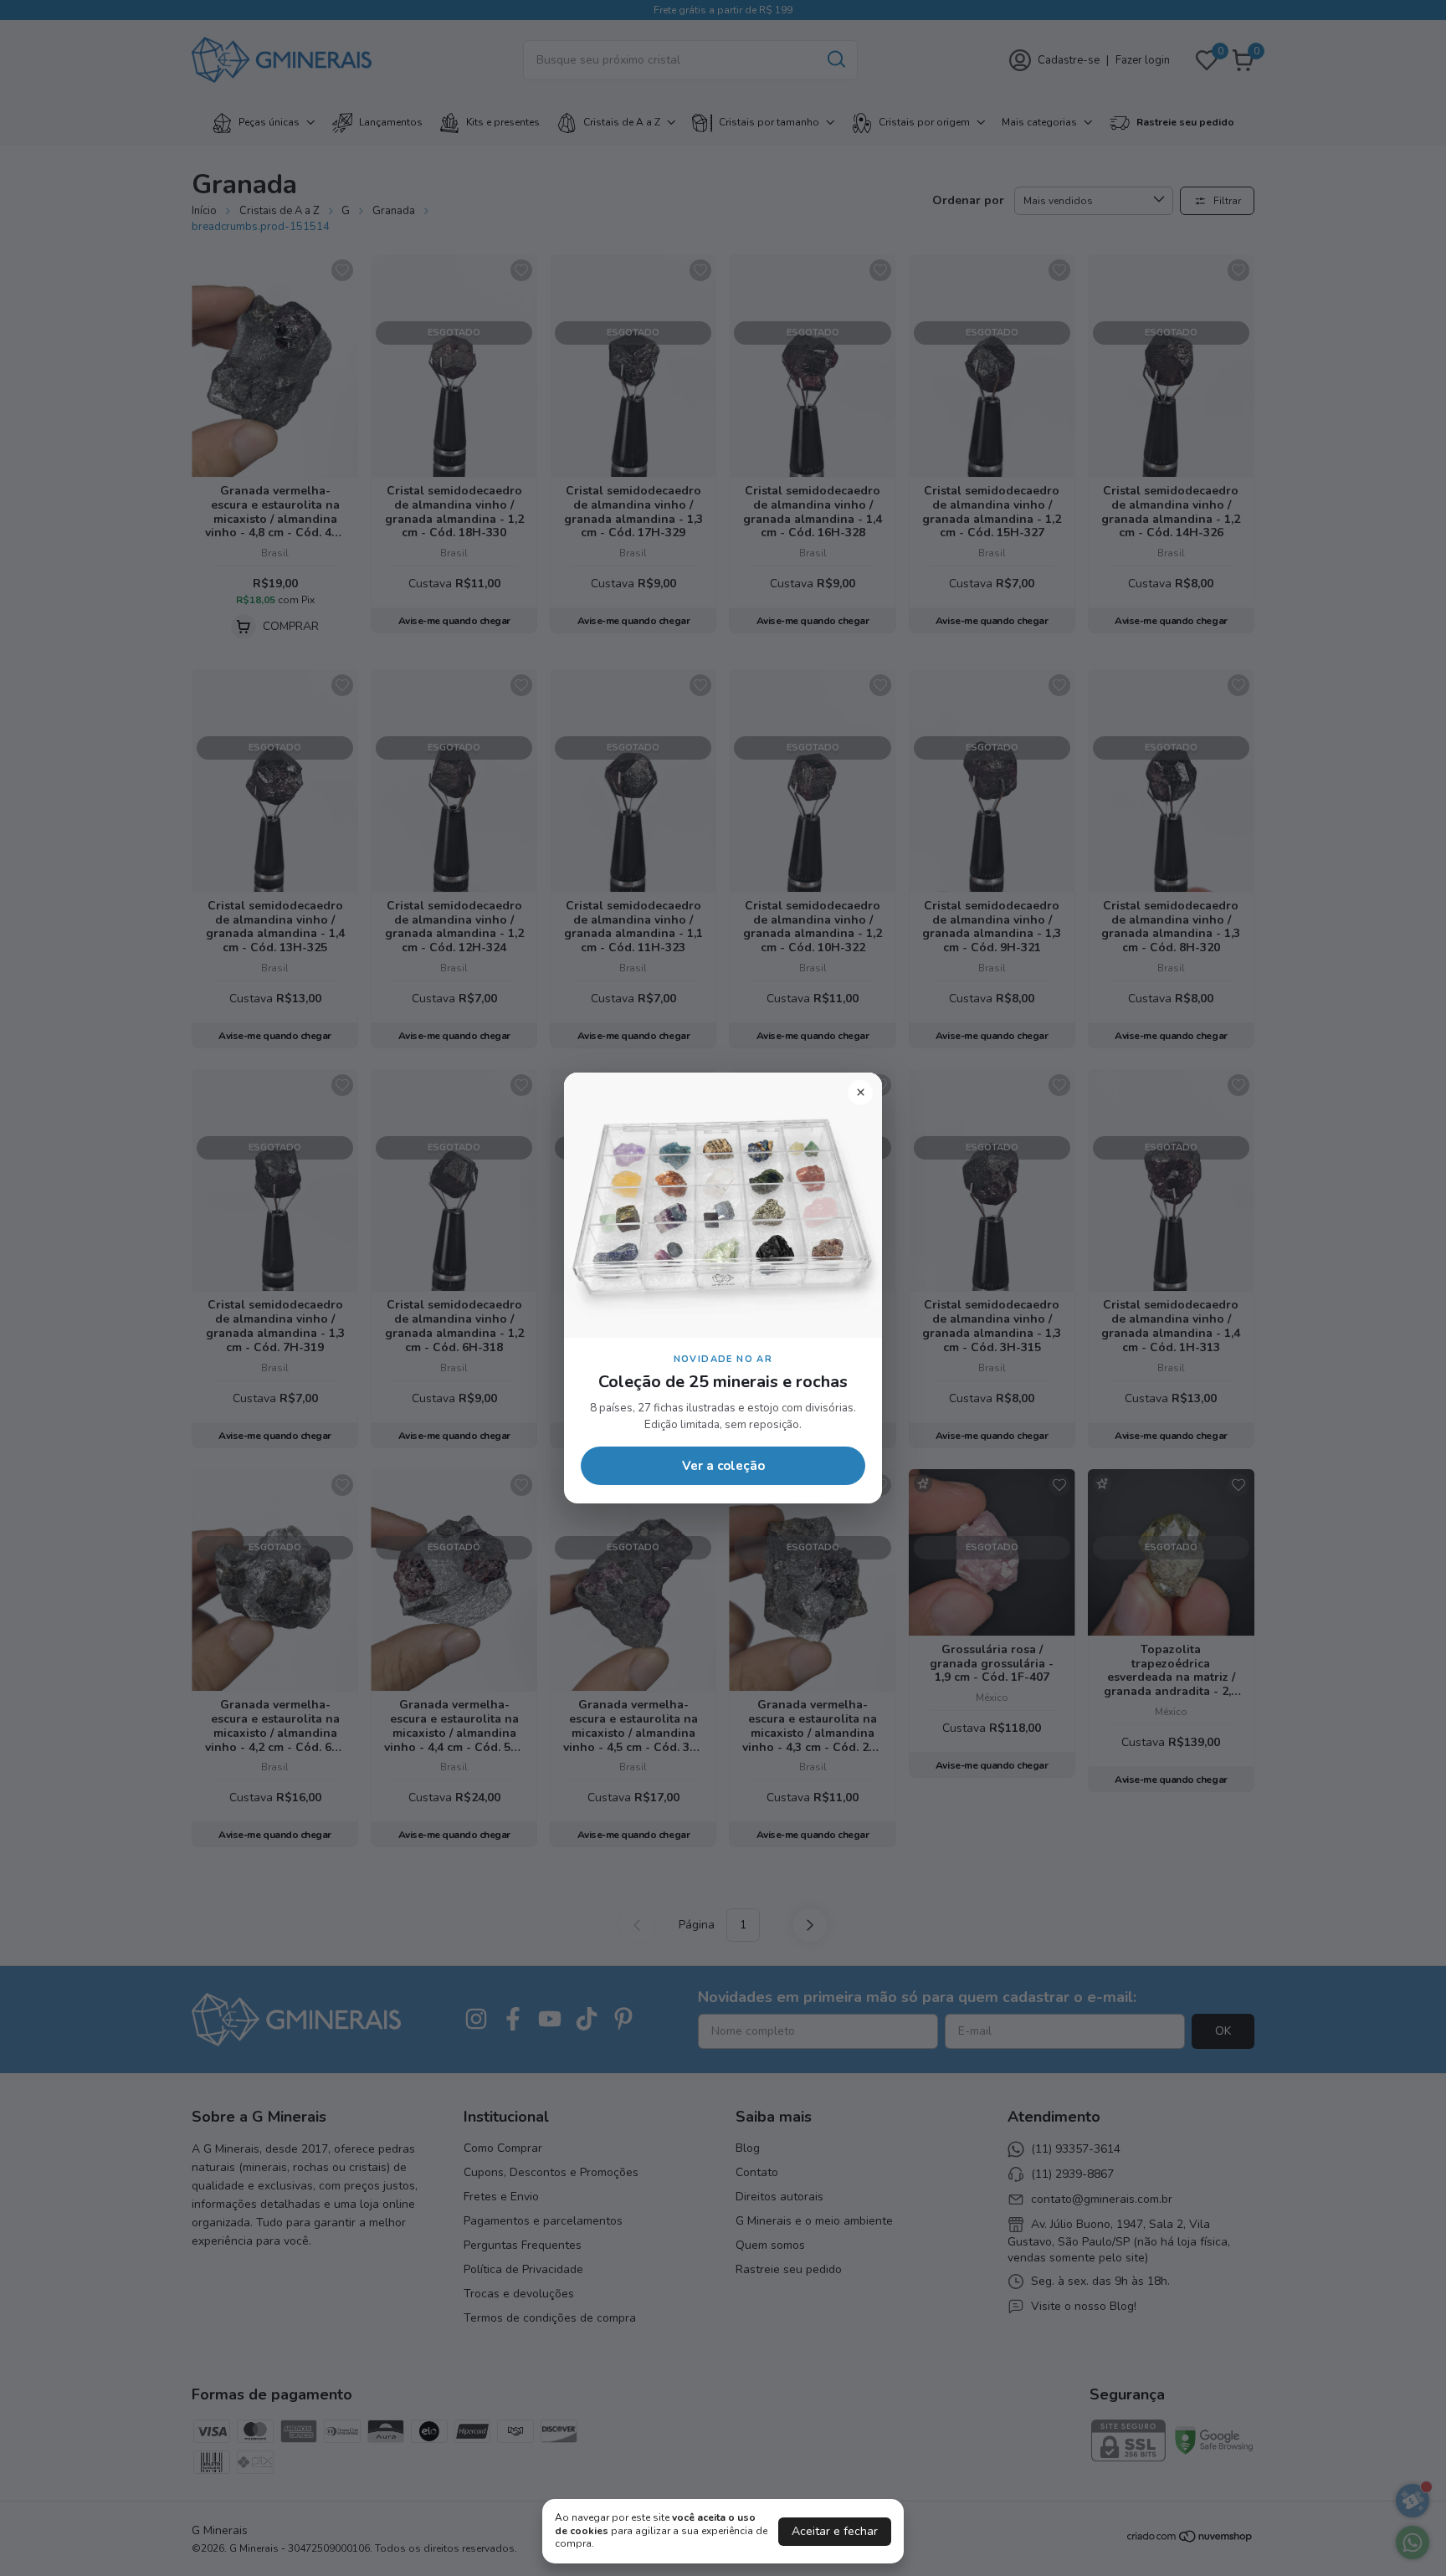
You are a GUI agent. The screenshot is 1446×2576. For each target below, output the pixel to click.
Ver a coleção (723, 1466)
